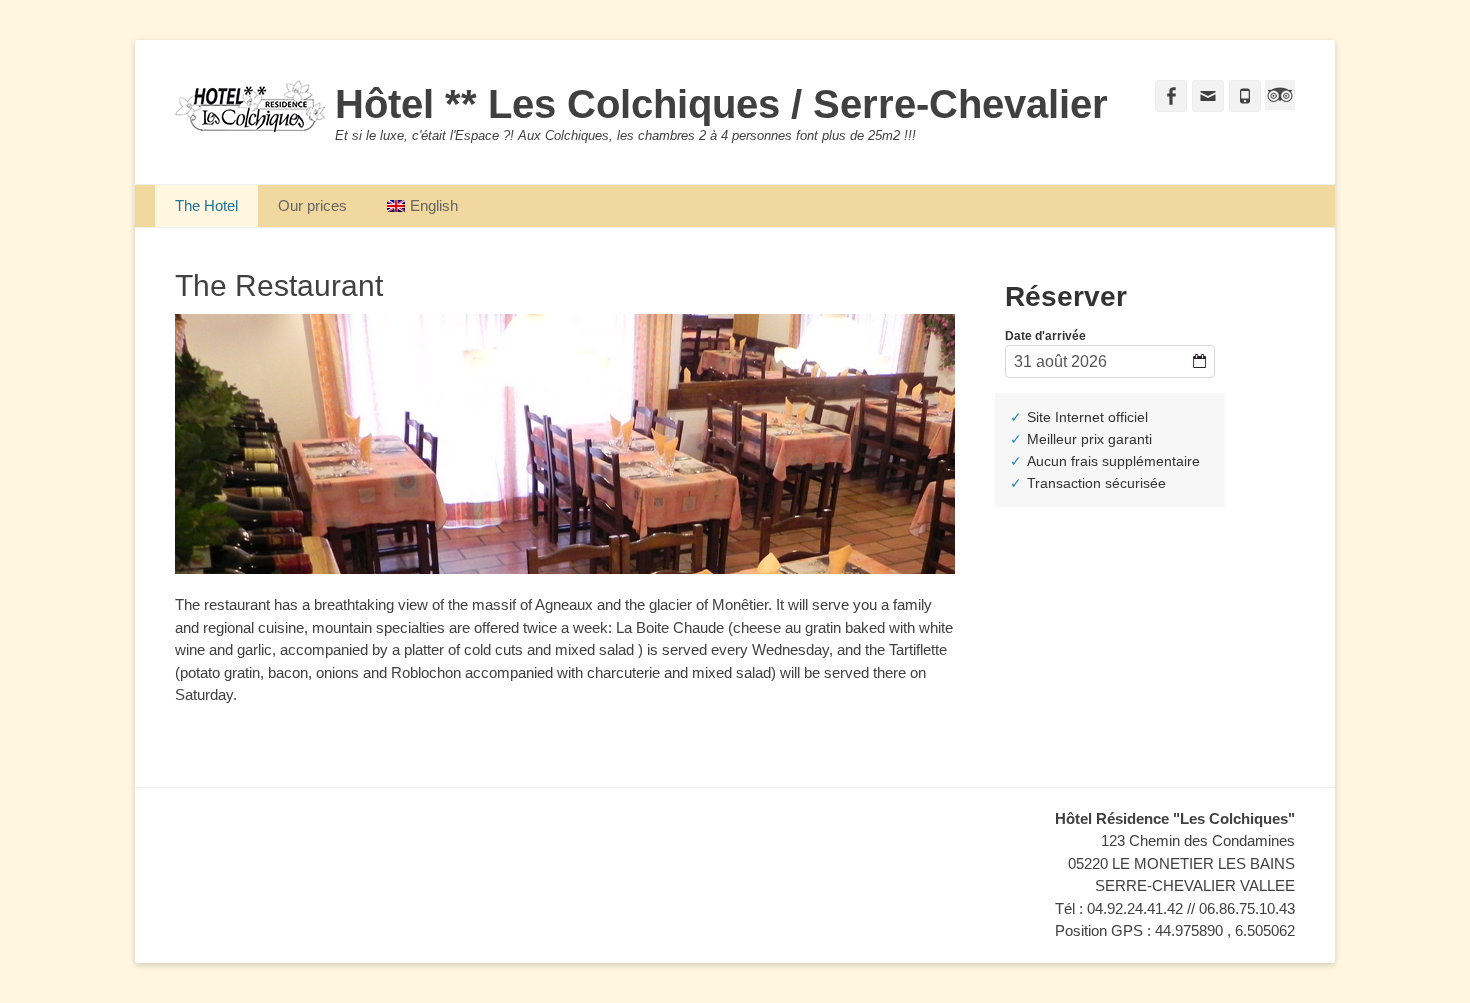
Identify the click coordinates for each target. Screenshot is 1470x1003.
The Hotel (206, 205)
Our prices (312, 205)
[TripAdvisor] (1278, 104)
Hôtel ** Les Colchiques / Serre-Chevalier (721, 104)
